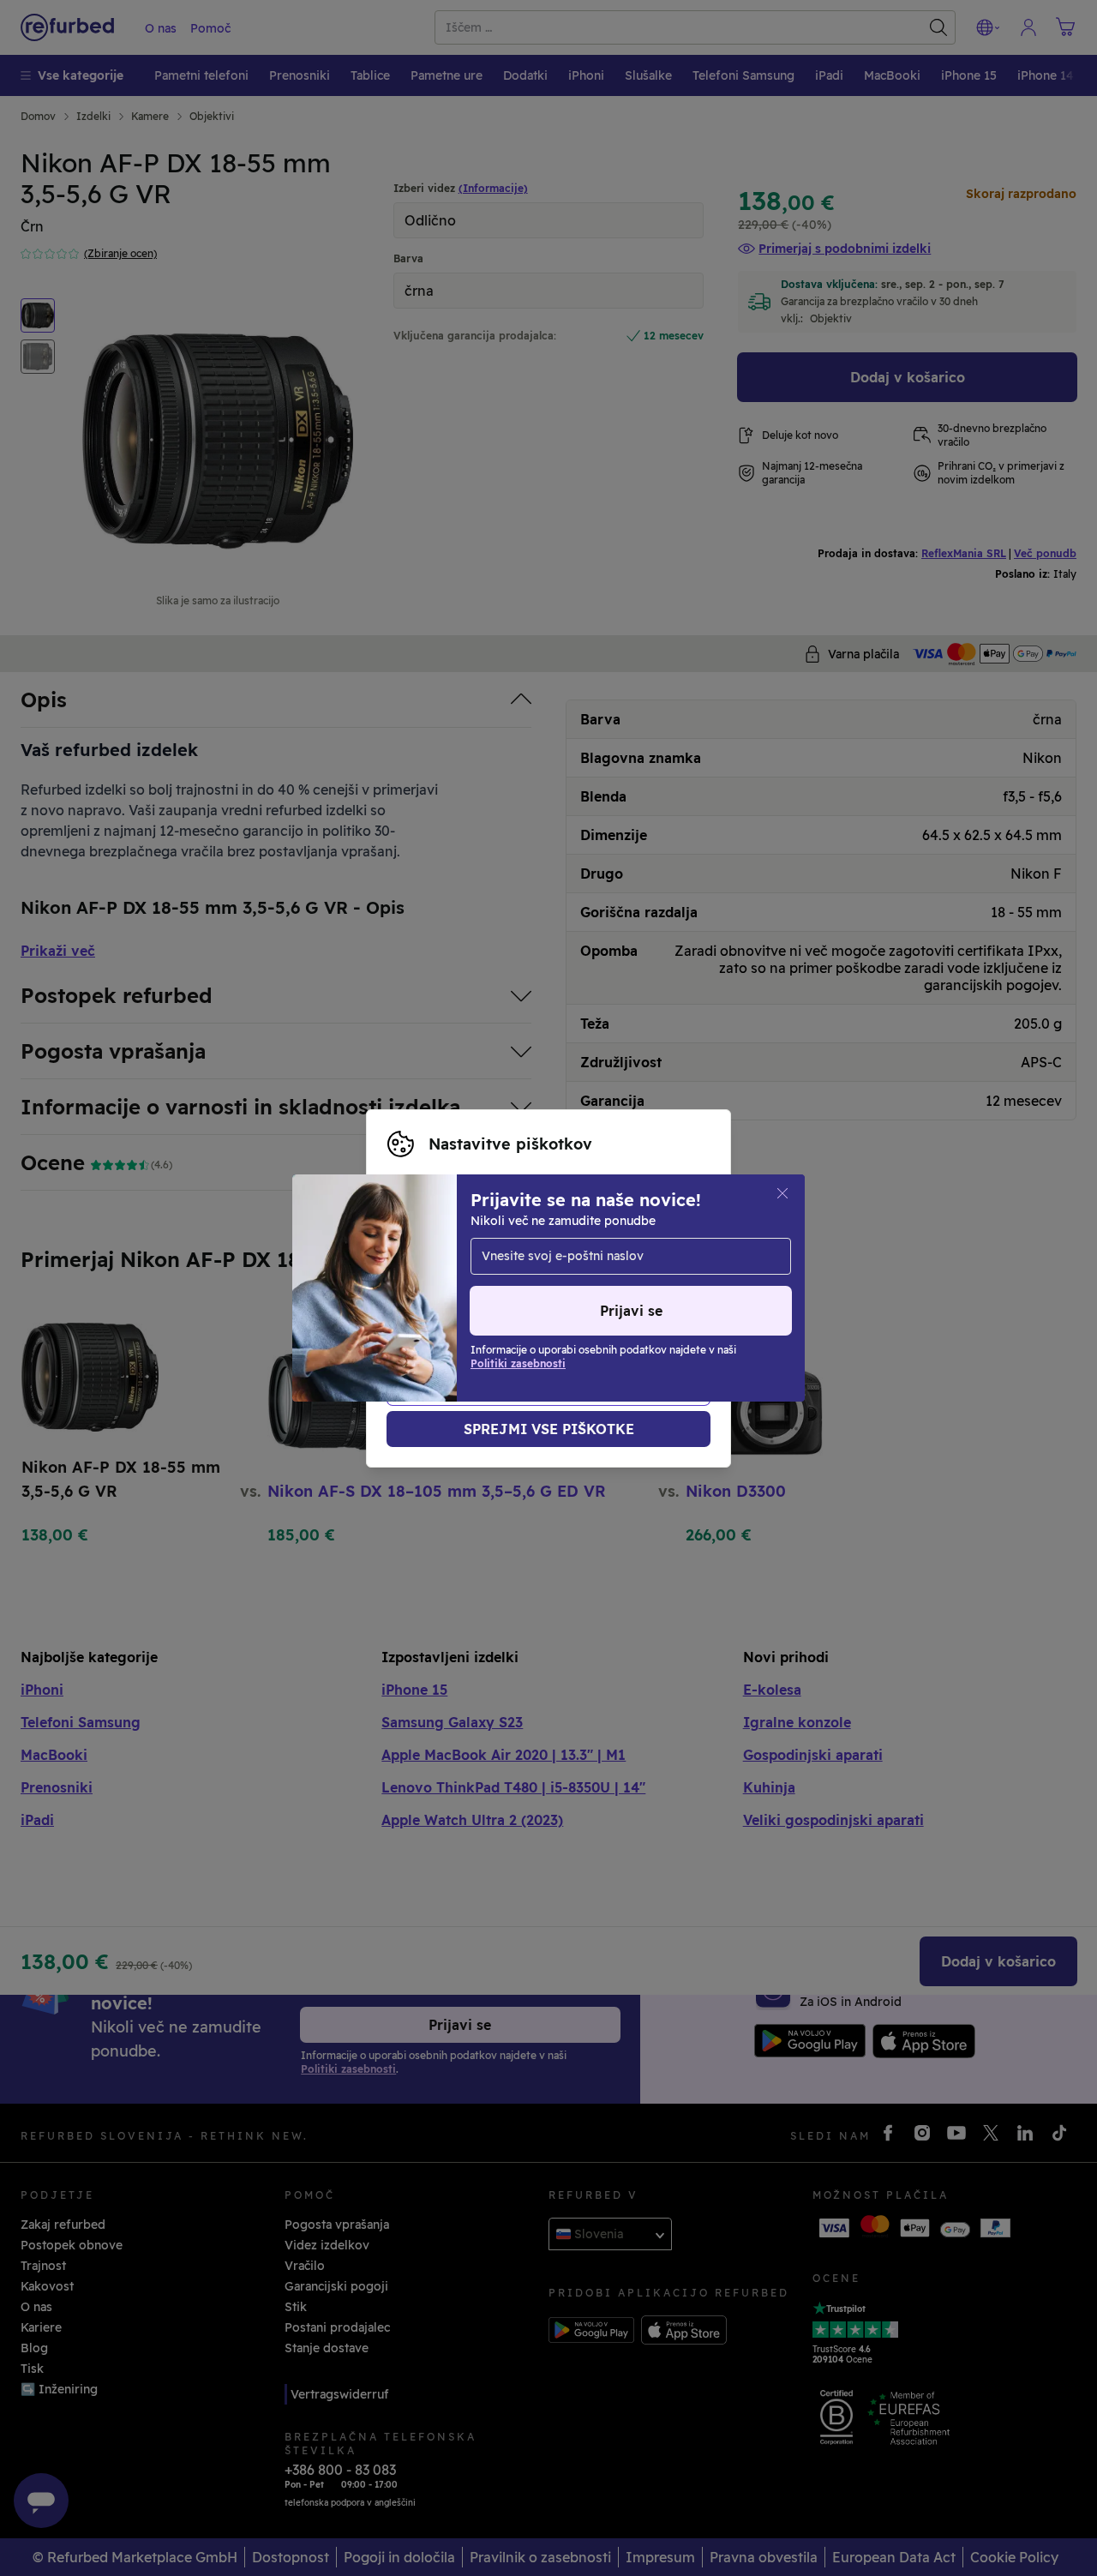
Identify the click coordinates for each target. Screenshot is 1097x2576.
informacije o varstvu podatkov (568, 1288)
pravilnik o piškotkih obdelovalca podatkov (575, 1306)
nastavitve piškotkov (450, 1270)
